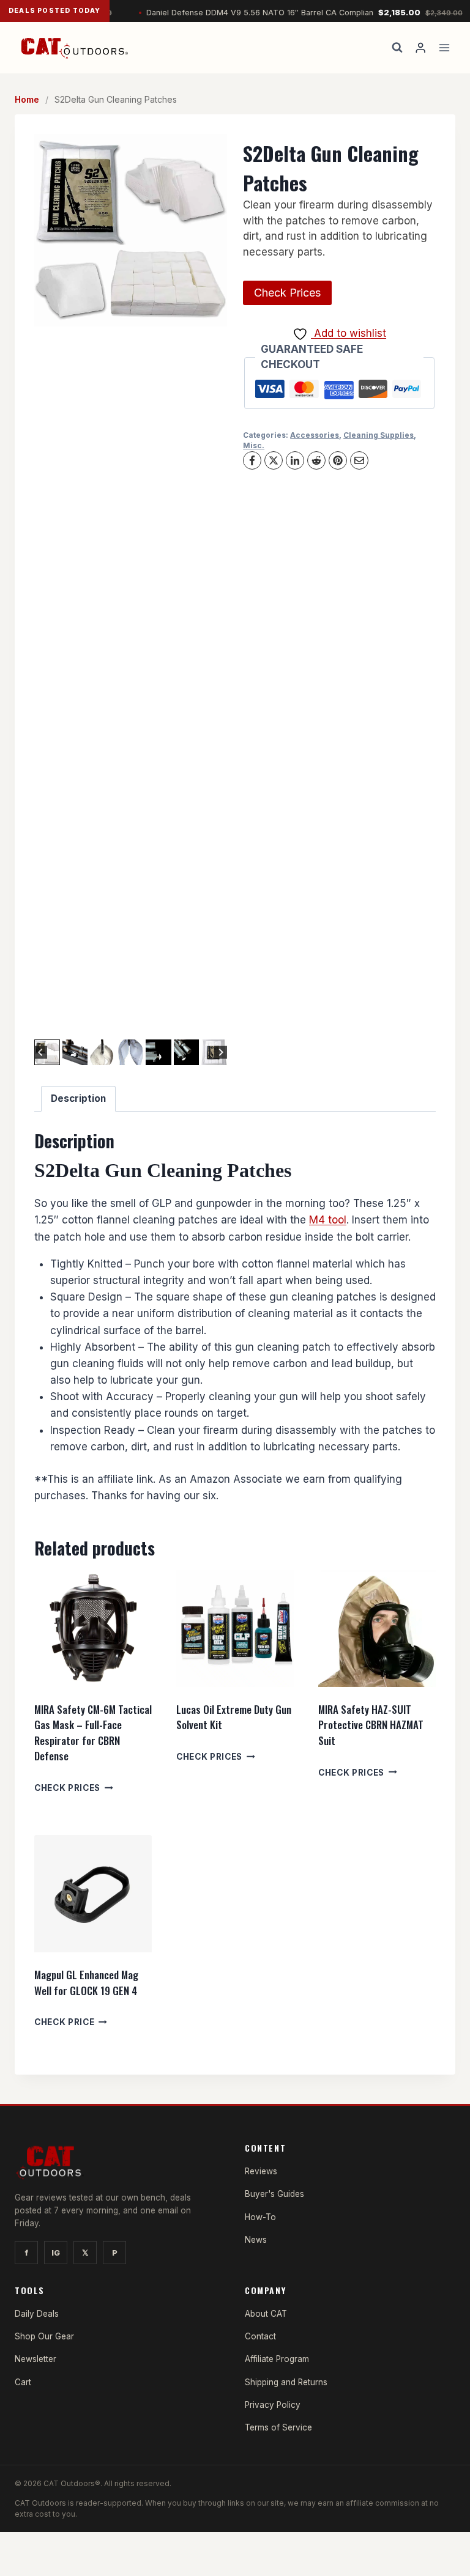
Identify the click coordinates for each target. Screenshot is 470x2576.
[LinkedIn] (295, 460)
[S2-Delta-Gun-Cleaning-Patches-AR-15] (131, 230)
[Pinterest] (338, 460)
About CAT (266, 2314)
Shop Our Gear (44, 2336)
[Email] (359, 460)
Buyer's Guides (274, 2194)
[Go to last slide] (41, 1053)
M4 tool (328, 1220)
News (256, 2240)
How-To (260, 2217)
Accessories (315, 435)
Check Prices (287, 293)
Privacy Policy (273, 2405)
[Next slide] (221, 1053)
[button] (75, 1052)
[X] (274, 460)
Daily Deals (37, 2314)
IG (56, 2253)
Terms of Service (278, 2427)
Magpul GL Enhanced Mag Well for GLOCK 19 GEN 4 (86, 1983)
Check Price (64, 2022)
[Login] (420, 48)
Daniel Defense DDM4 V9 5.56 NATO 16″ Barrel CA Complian (276, 13)
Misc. (254, 445)
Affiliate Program (277, 2359)
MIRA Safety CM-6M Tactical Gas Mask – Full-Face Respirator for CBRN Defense (93, 1733)
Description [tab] (78, 1098)
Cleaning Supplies (379, 435)
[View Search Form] (397, 48)
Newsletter (35, 2359)
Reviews (261, 2171)
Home (27, 99)
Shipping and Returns (286, 2382)
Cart (23, 2382)
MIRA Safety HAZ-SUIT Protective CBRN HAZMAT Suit (371, 1725)
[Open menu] (444, 47)
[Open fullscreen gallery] (215, 1024)
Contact (260, 2336)
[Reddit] (316, 460)
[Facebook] (252, 460)
